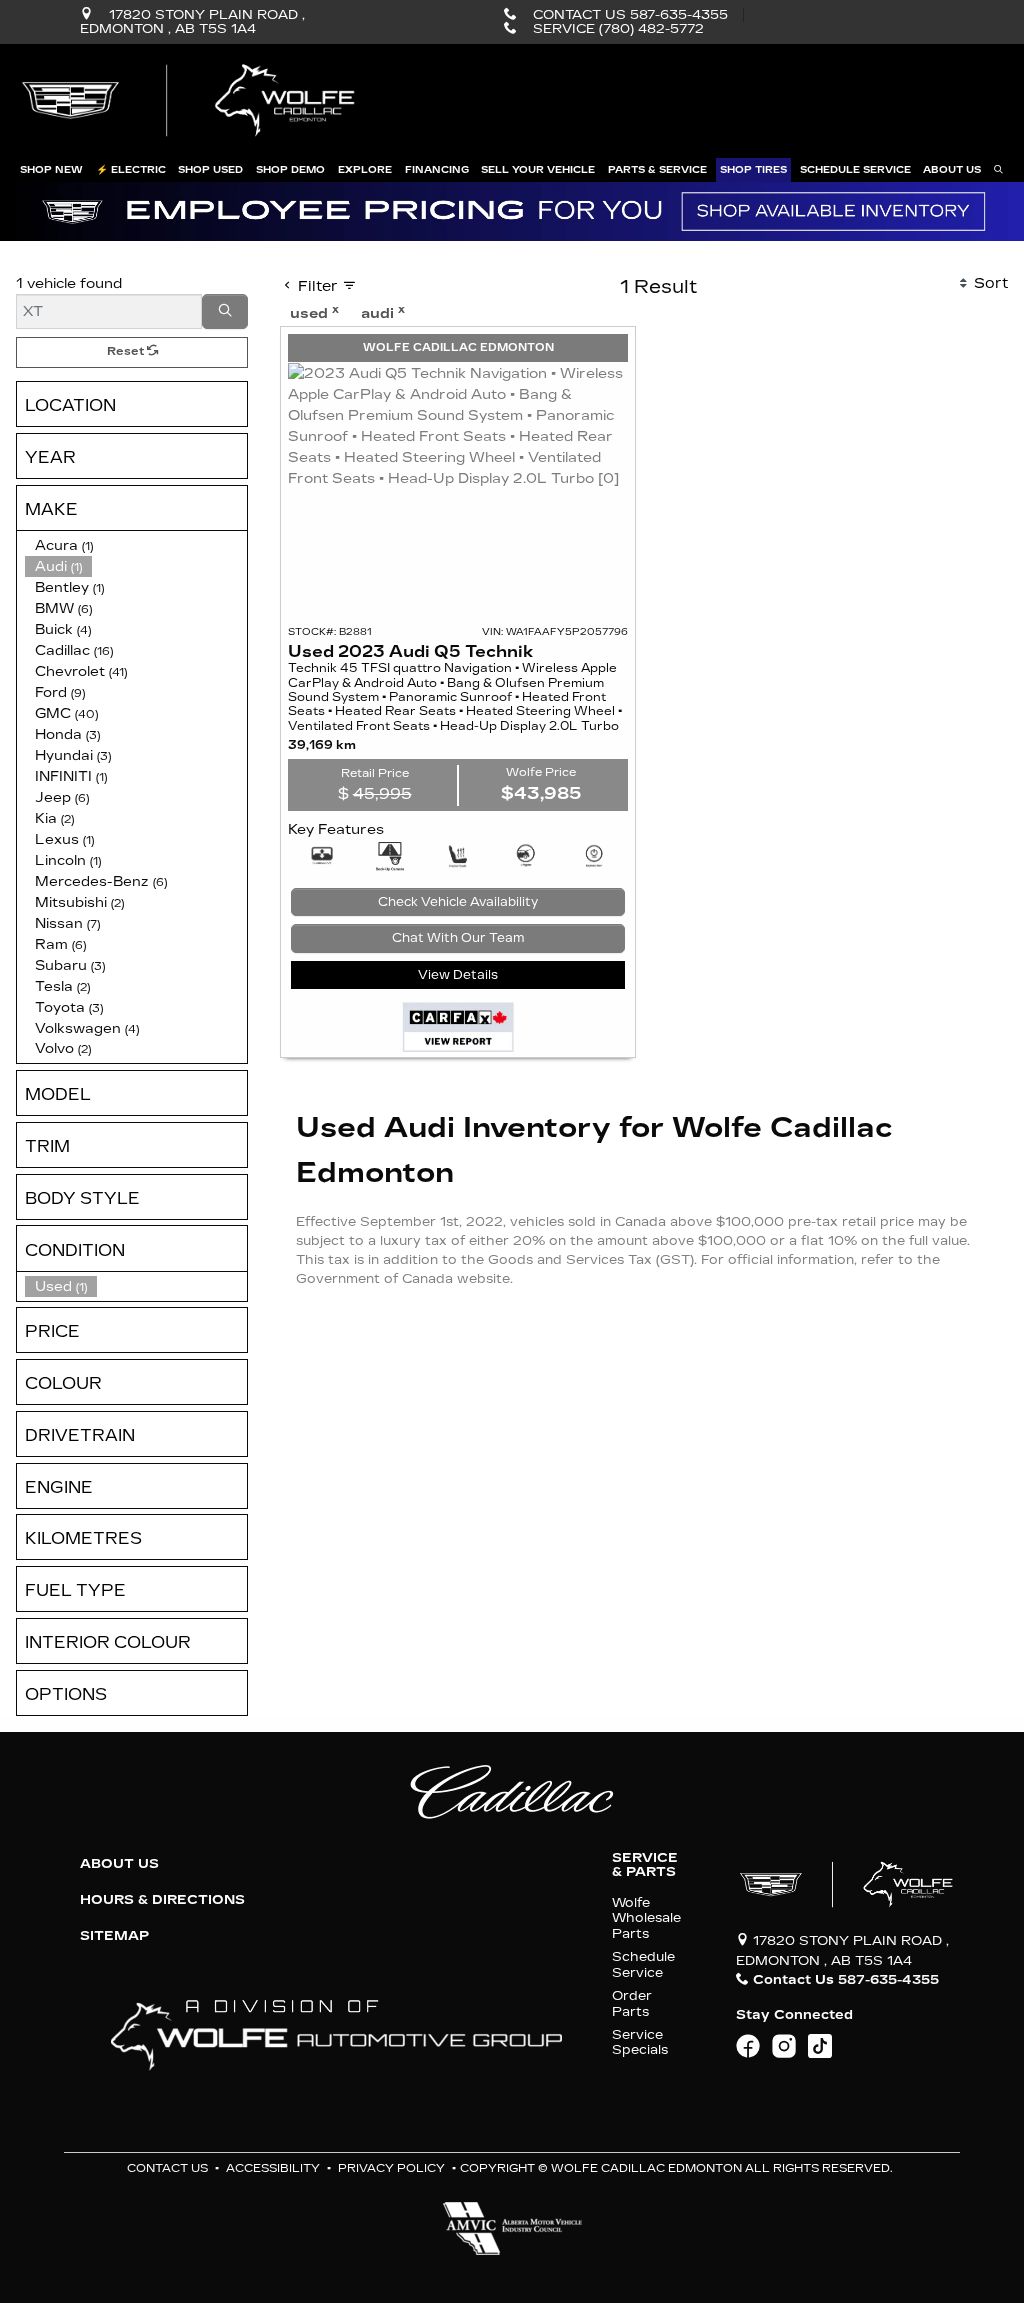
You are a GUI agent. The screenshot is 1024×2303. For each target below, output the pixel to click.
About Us (119, 1864)
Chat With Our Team (458, 938)
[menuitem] (136, 1286)
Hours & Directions (162, 1900)
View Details (458, 975)
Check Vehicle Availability (458, 902)
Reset (127, 351)
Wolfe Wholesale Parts (646, 1918)
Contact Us (167, 2168)
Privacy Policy (391, 2168)
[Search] (225, 311)
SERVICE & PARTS (645, 1865)
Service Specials (640, 2042)
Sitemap (114, 1936)
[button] (51, 170)
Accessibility (273, 2168)
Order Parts (632, 2003)
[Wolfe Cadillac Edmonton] (191, 100)
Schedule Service (643, 1964)
